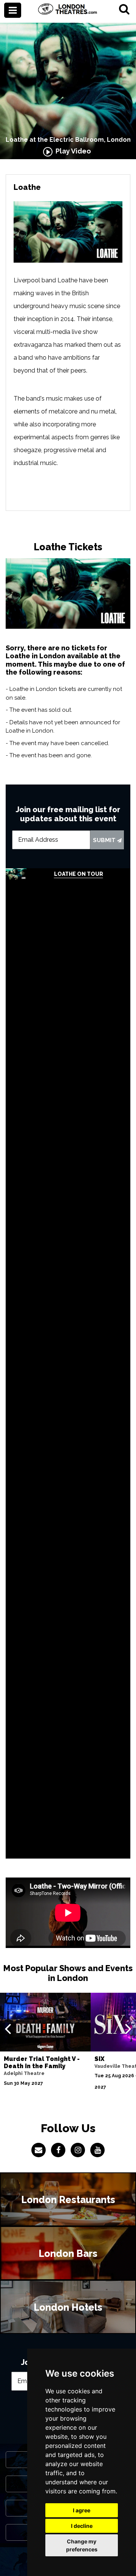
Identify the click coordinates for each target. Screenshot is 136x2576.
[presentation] (8, 2028)
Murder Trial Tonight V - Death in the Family (42, 2062)
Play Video (72, 151)
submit (105, 840)
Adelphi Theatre (24, 2073)
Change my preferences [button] (82, 2545)
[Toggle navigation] (13, 10)
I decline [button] (82, 2526)
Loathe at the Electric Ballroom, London (68, 140)
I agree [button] (82, 2510)
